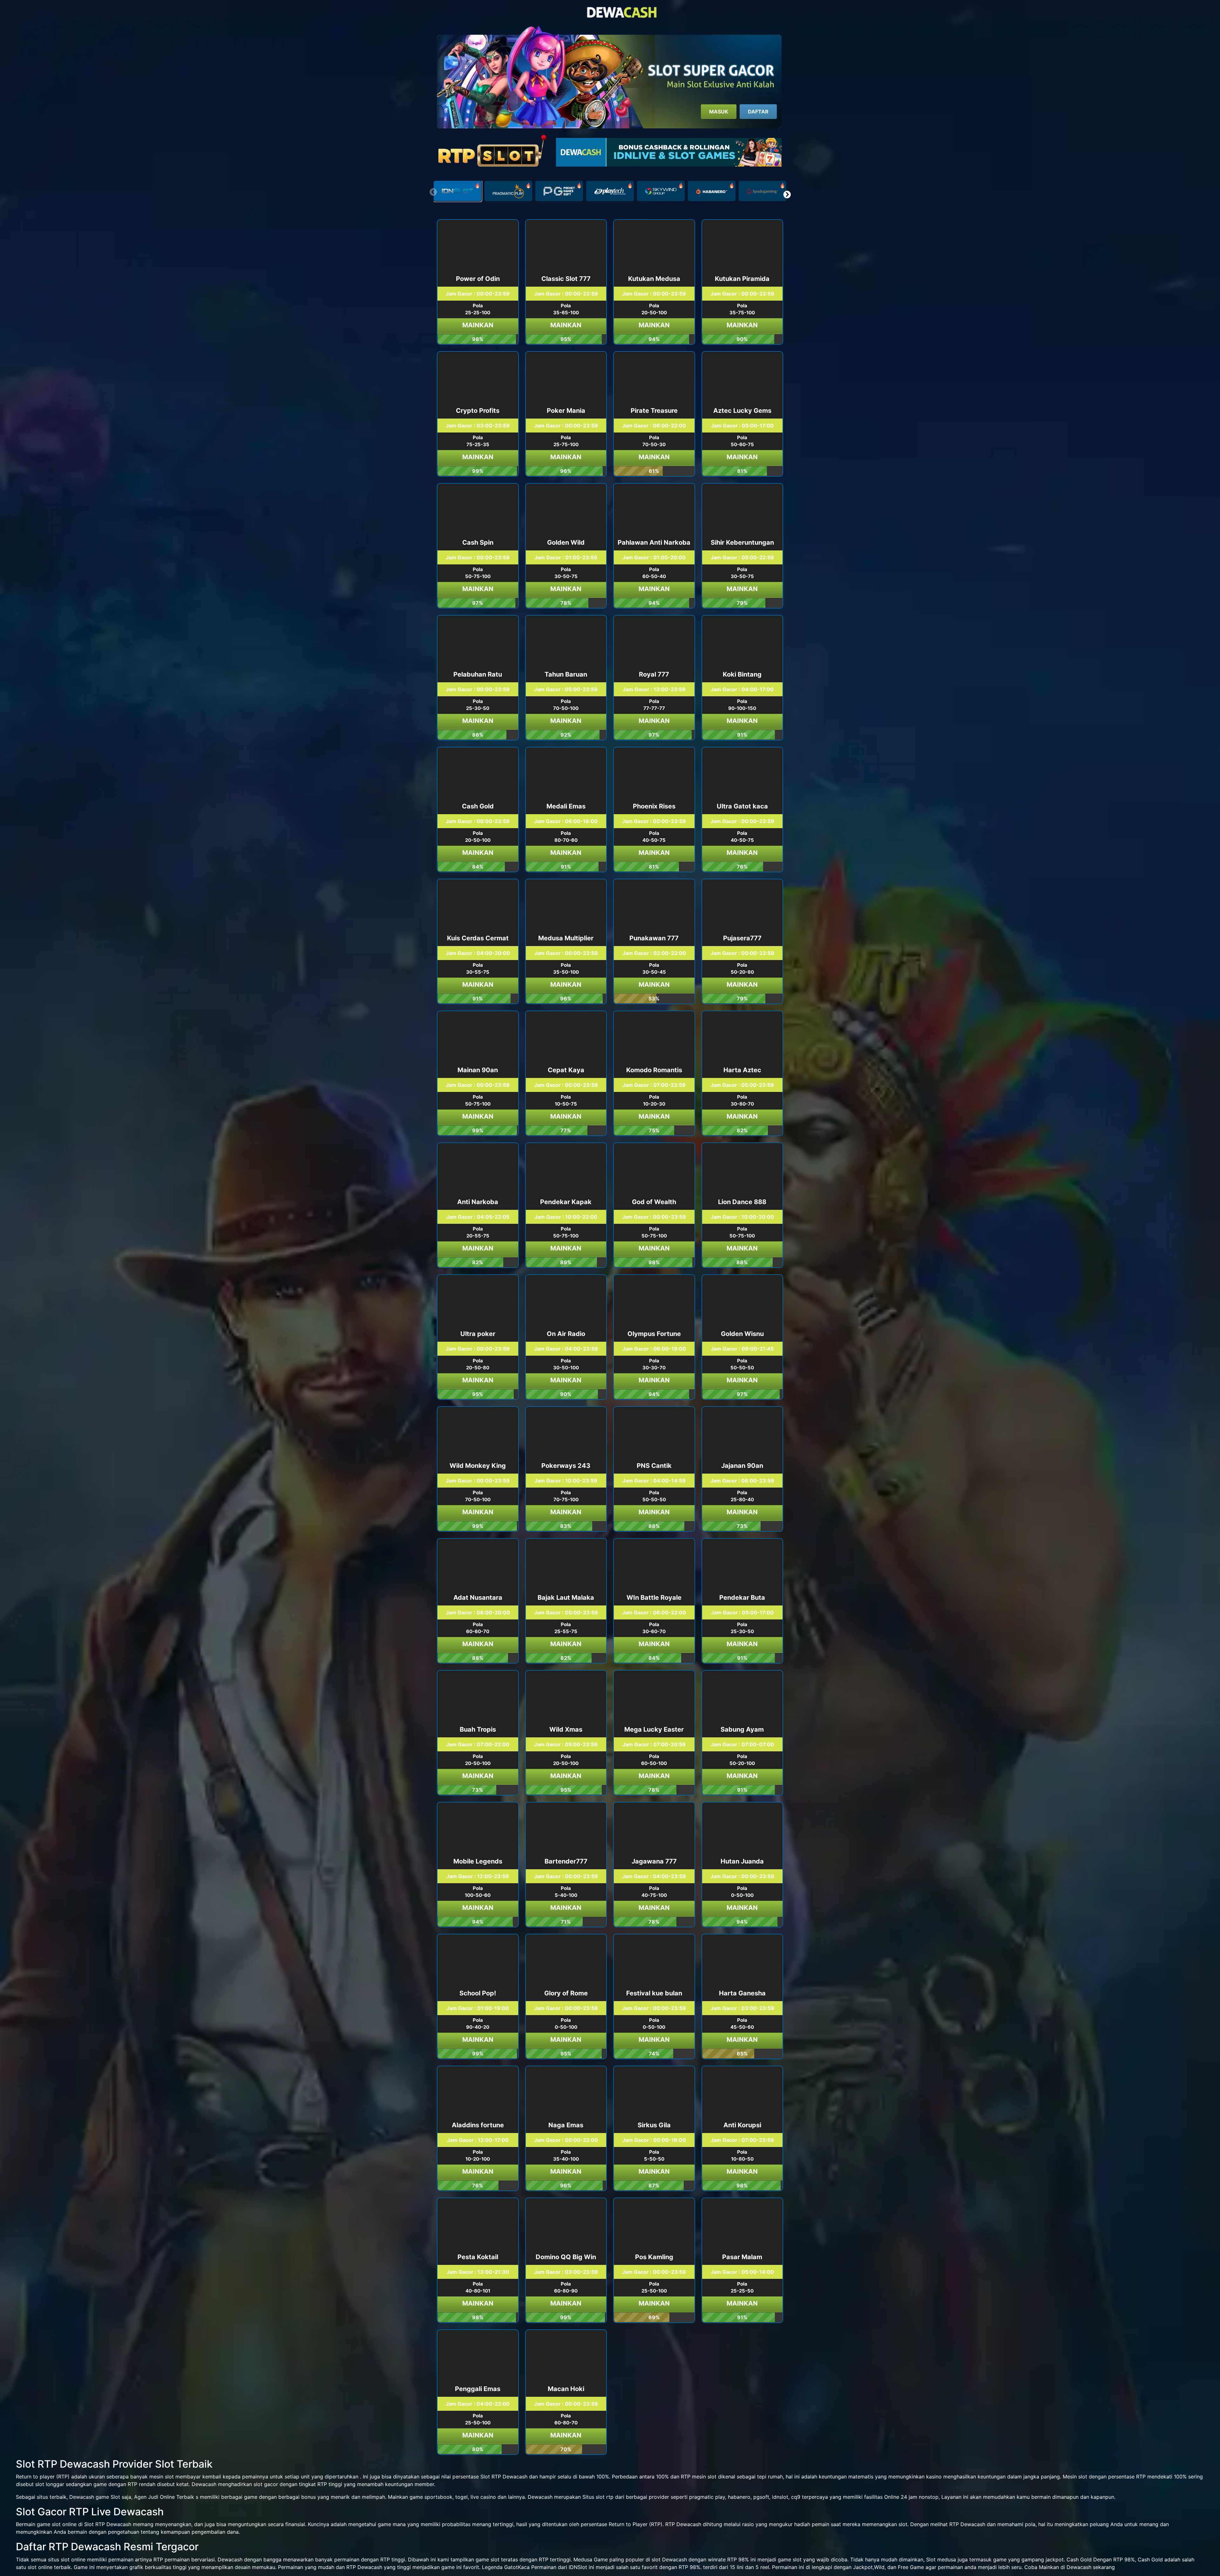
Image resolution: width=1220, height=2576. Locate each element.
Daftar (758, 112)
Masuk (719, 112)
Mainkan (478, 325)
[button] (787, 194)
